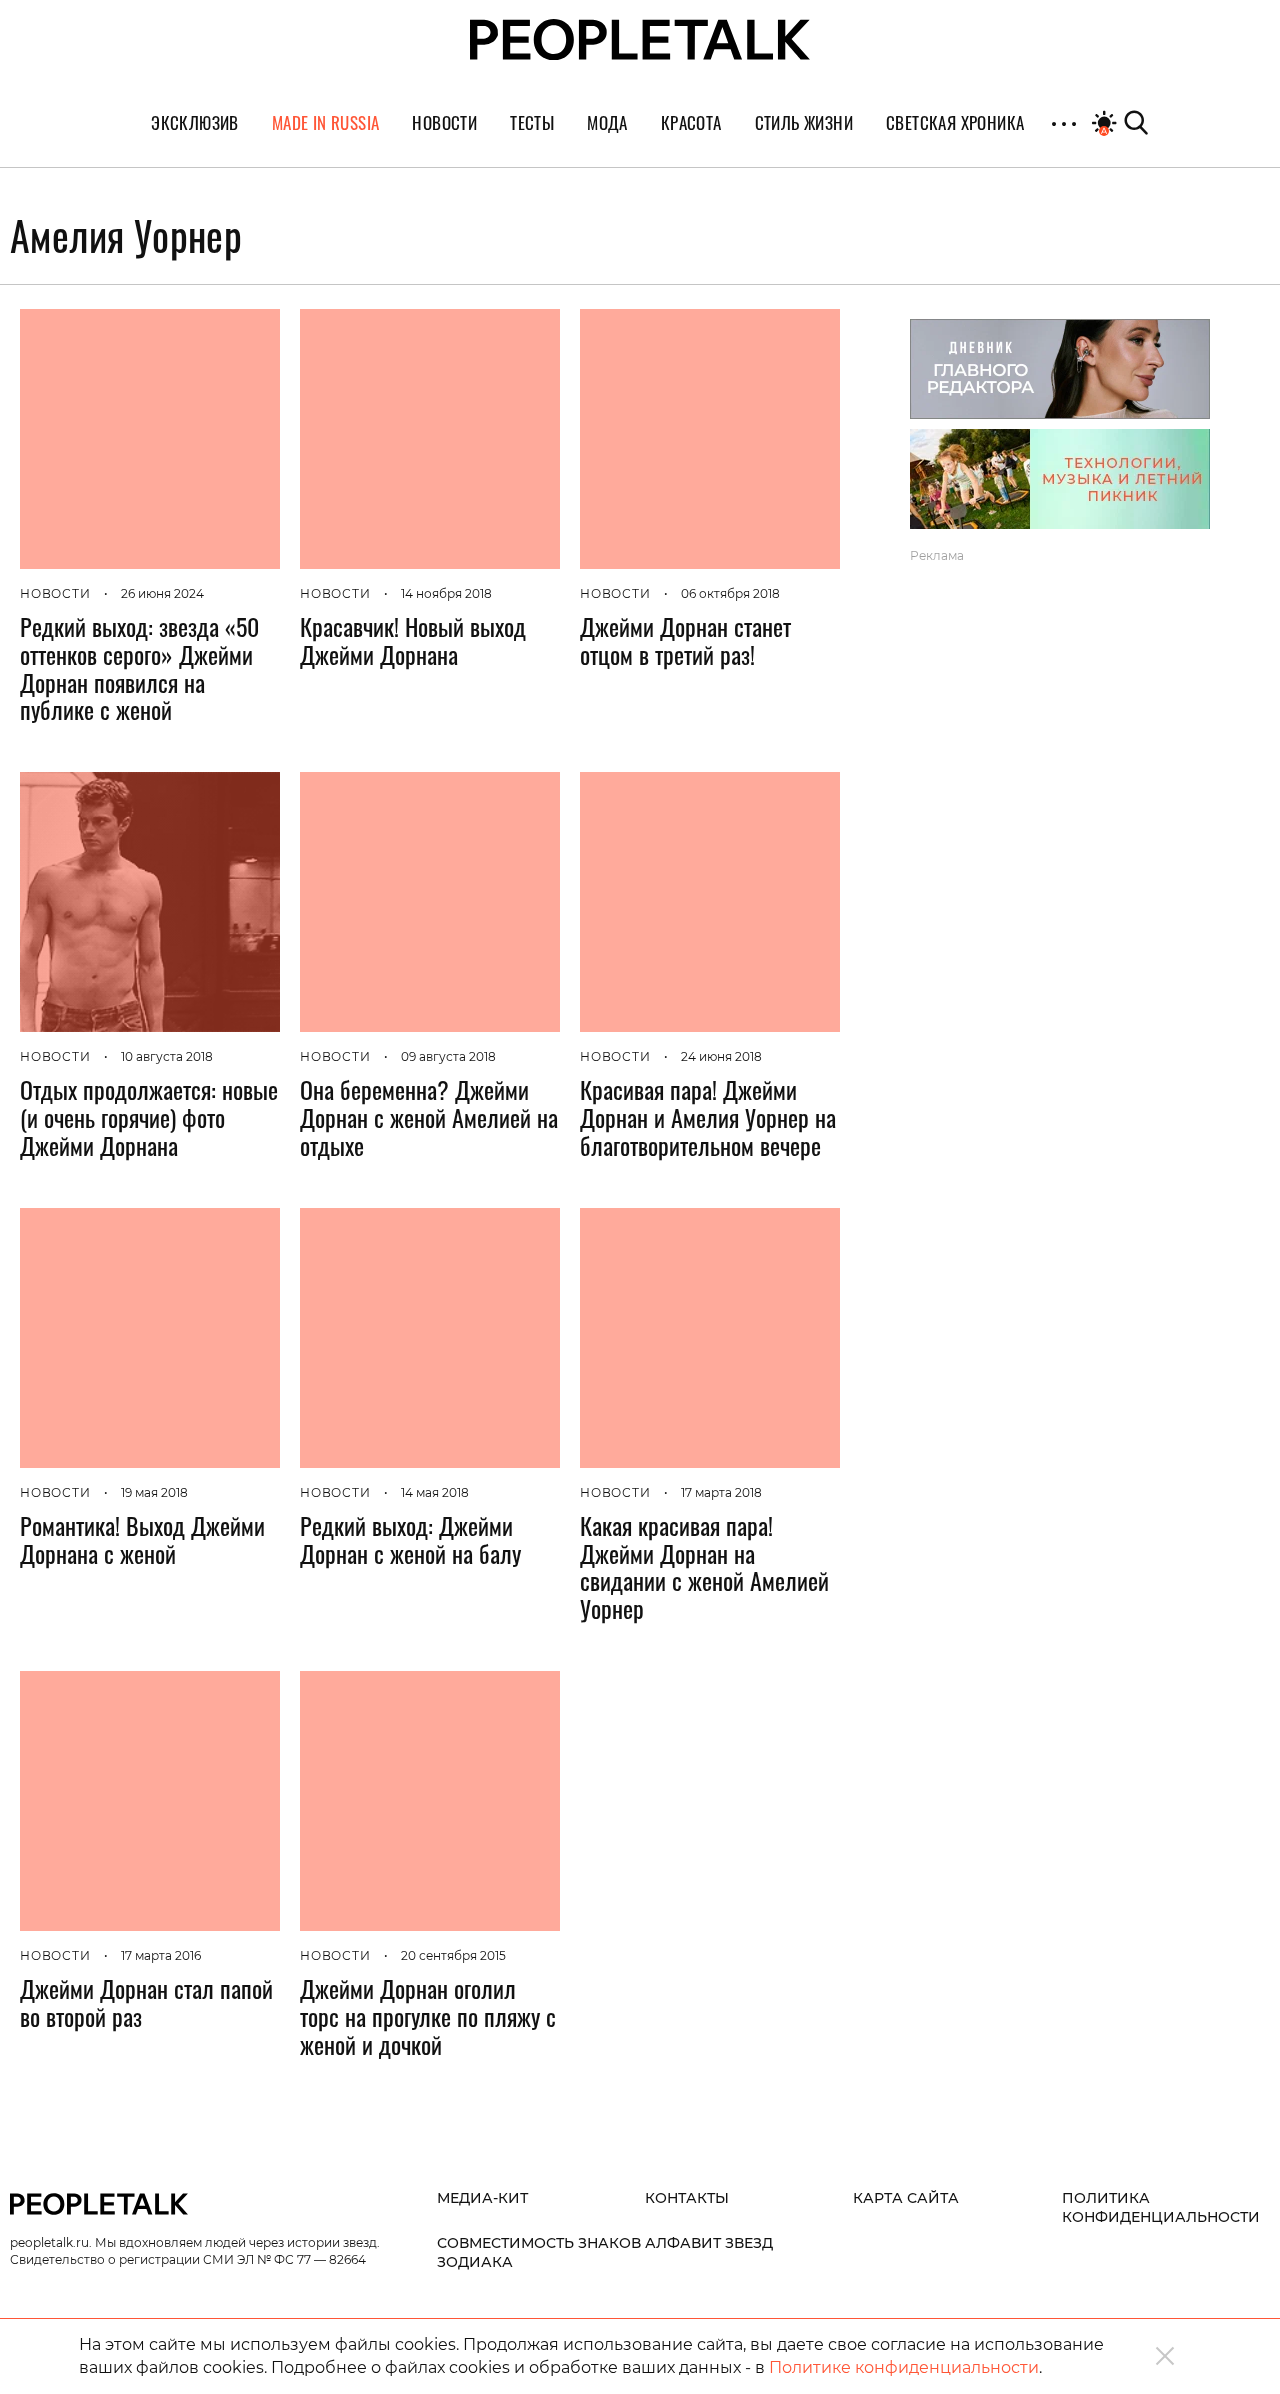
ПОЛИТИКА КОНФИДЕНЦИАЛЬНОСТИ (1161, 2208)
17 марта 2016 (161, 1955)
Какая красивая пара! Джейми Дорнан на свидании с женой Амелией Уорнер (704, 1566)
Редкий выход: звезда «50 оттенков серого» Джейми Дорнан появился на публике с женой (139, 667)
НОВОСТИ (55, 593)
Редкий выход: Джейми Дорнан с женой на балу (410, 1539)
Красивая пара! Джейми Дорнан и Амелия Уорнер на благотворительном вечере (708, 1117)
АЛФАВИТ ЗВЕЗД (709, 2243)
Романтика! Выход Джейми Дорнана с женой (142, 1539)
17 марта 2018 (721, 1492)
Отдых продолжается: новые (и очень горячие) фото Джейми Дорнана (149, 1117)
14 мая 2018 (435, 1492)
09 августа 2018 (448, 1056)
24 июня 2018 (721, 1056)
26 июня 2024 (162, 593)
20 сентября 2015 (453, 1955)
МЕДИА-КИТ (482, 2198)
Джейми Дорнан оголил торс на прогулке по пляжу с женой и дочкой (428, 2016)
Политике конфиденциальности (904, 2367)
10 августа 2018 (167, 1056)
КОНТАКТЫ (687, 2198)
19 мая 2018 (154, 1492)
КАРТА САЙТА (906, 2198)
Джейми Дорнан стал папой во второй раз (146, 2002)
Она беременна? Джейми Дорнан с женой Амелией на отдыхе (429, 1117)
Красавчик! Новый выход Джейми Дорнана (413, 640)
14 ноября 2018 (446, 593)
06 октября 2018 (730, 593)
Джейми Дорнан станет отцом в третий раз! (685, 640)
